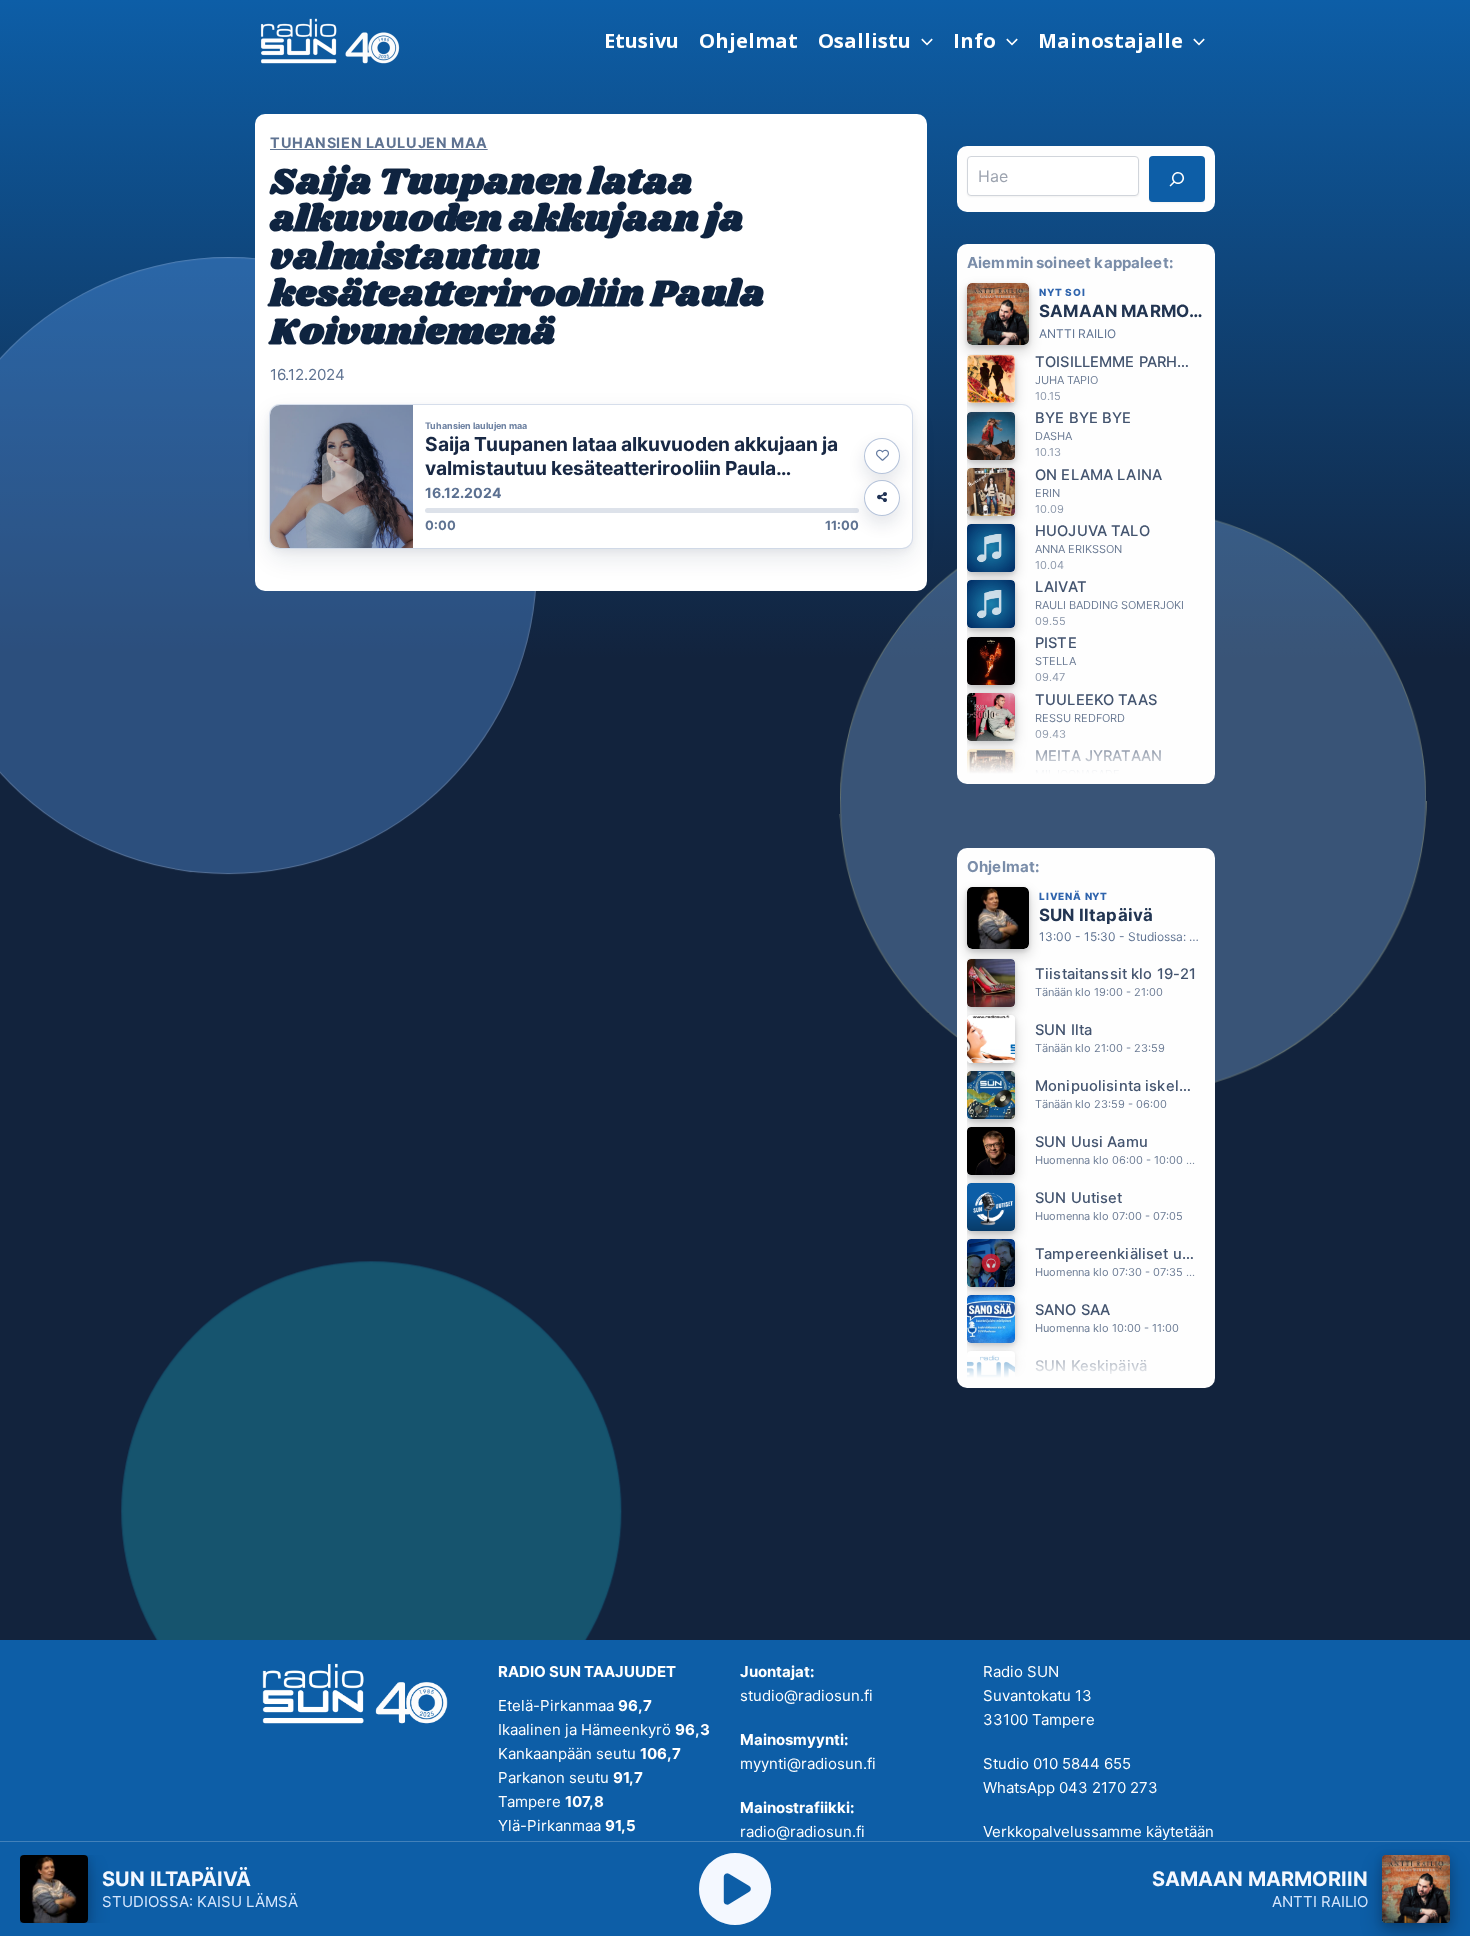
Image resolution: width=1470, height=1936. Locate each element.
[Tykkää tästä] (882, 456)
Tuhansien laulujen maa (379, 142)
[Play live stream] (735, 1889)
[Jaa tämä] (882, 498)
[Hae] (1177, 179)
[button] (875, 41)
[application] (922, 41)
